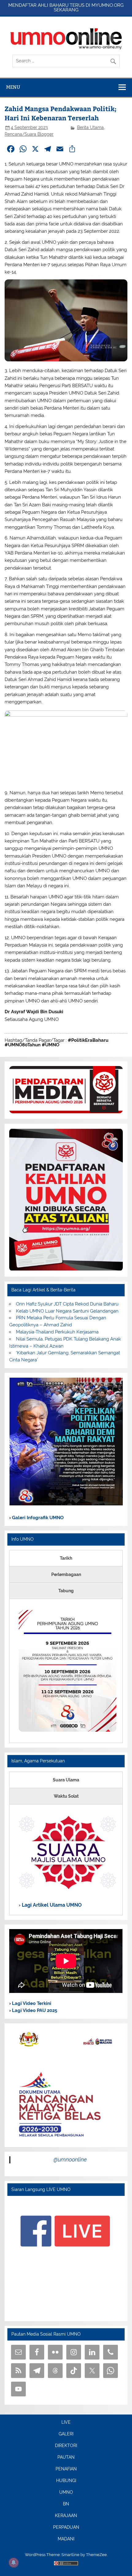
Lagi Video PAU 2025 (34, 2010)
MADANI (66, 2539)
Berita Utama (90, 127)
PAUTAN (66, 2457)
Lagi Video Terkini (31, 2003)
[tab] (66, 1558)
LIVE (66, 2422)
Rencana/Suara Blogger (29, 134)
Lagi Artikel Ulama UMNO (51, 1905)
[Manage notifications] (14, 2562)
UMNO (66, 2492)
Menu (13, 87)
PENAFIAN (66, 2469)
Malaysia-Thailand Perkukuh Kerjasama (57, 1332)
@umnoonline (70, 2160)
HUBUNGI (66, 2481)
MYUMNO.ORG (108, 5)
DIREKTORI (66, 2446)
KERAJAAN (66, 2516)
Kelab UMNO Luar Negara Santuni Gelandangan (67, 1311)
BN (66, 2504)
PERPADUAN (66, 2527)
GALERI (66, 2434)
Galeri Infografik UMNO (37, 1518)
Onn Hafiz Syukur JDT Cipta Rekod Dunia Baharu (67, 1304)
